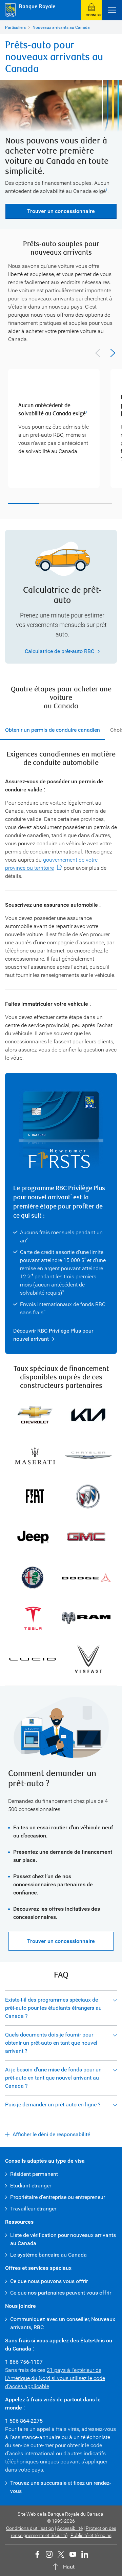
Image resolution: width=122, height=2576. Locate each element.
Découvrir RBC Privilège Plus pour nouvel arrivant (53, 1335)
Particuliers (15, 27)
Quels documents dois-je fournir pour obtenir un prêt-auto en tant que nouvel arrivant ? (51, 2043)
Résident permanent (34, 2174)
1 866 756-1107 (24, 2362)
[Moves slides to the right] (113, 353)
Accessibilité (70, 2528)
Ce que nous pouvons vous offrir (49, 2281)
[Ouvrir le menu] (112, 10)
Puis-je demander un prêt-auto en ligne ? (53, 2105)
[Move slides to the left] (98, 353)
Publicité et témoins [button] (91, 2535)
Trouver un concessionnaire (61, 211)
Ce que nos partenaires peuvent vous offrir (61, 2293)
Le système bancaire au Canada (48, 2255)
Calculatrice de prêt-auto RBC (59, 651)
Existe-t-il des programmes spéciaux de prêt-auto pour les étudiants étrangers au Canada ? (53, 2008)
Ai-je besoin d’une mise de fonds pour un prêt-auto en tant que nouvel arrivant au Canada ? (53, 2078)
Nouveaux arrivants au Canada (61, 27)
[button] (91, 10)
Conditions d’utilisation (30, 2528)
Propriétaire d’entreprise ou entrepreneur (58, 2197)
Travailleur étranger (33, 2209)
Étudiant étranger (31, 2186)
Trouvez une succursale (38, 2483)
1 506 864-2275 (24, 2421)
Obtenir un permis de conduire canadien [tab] (53, 730)
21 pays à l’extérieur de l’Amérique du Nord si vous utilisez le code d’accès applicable (55, 2378)
